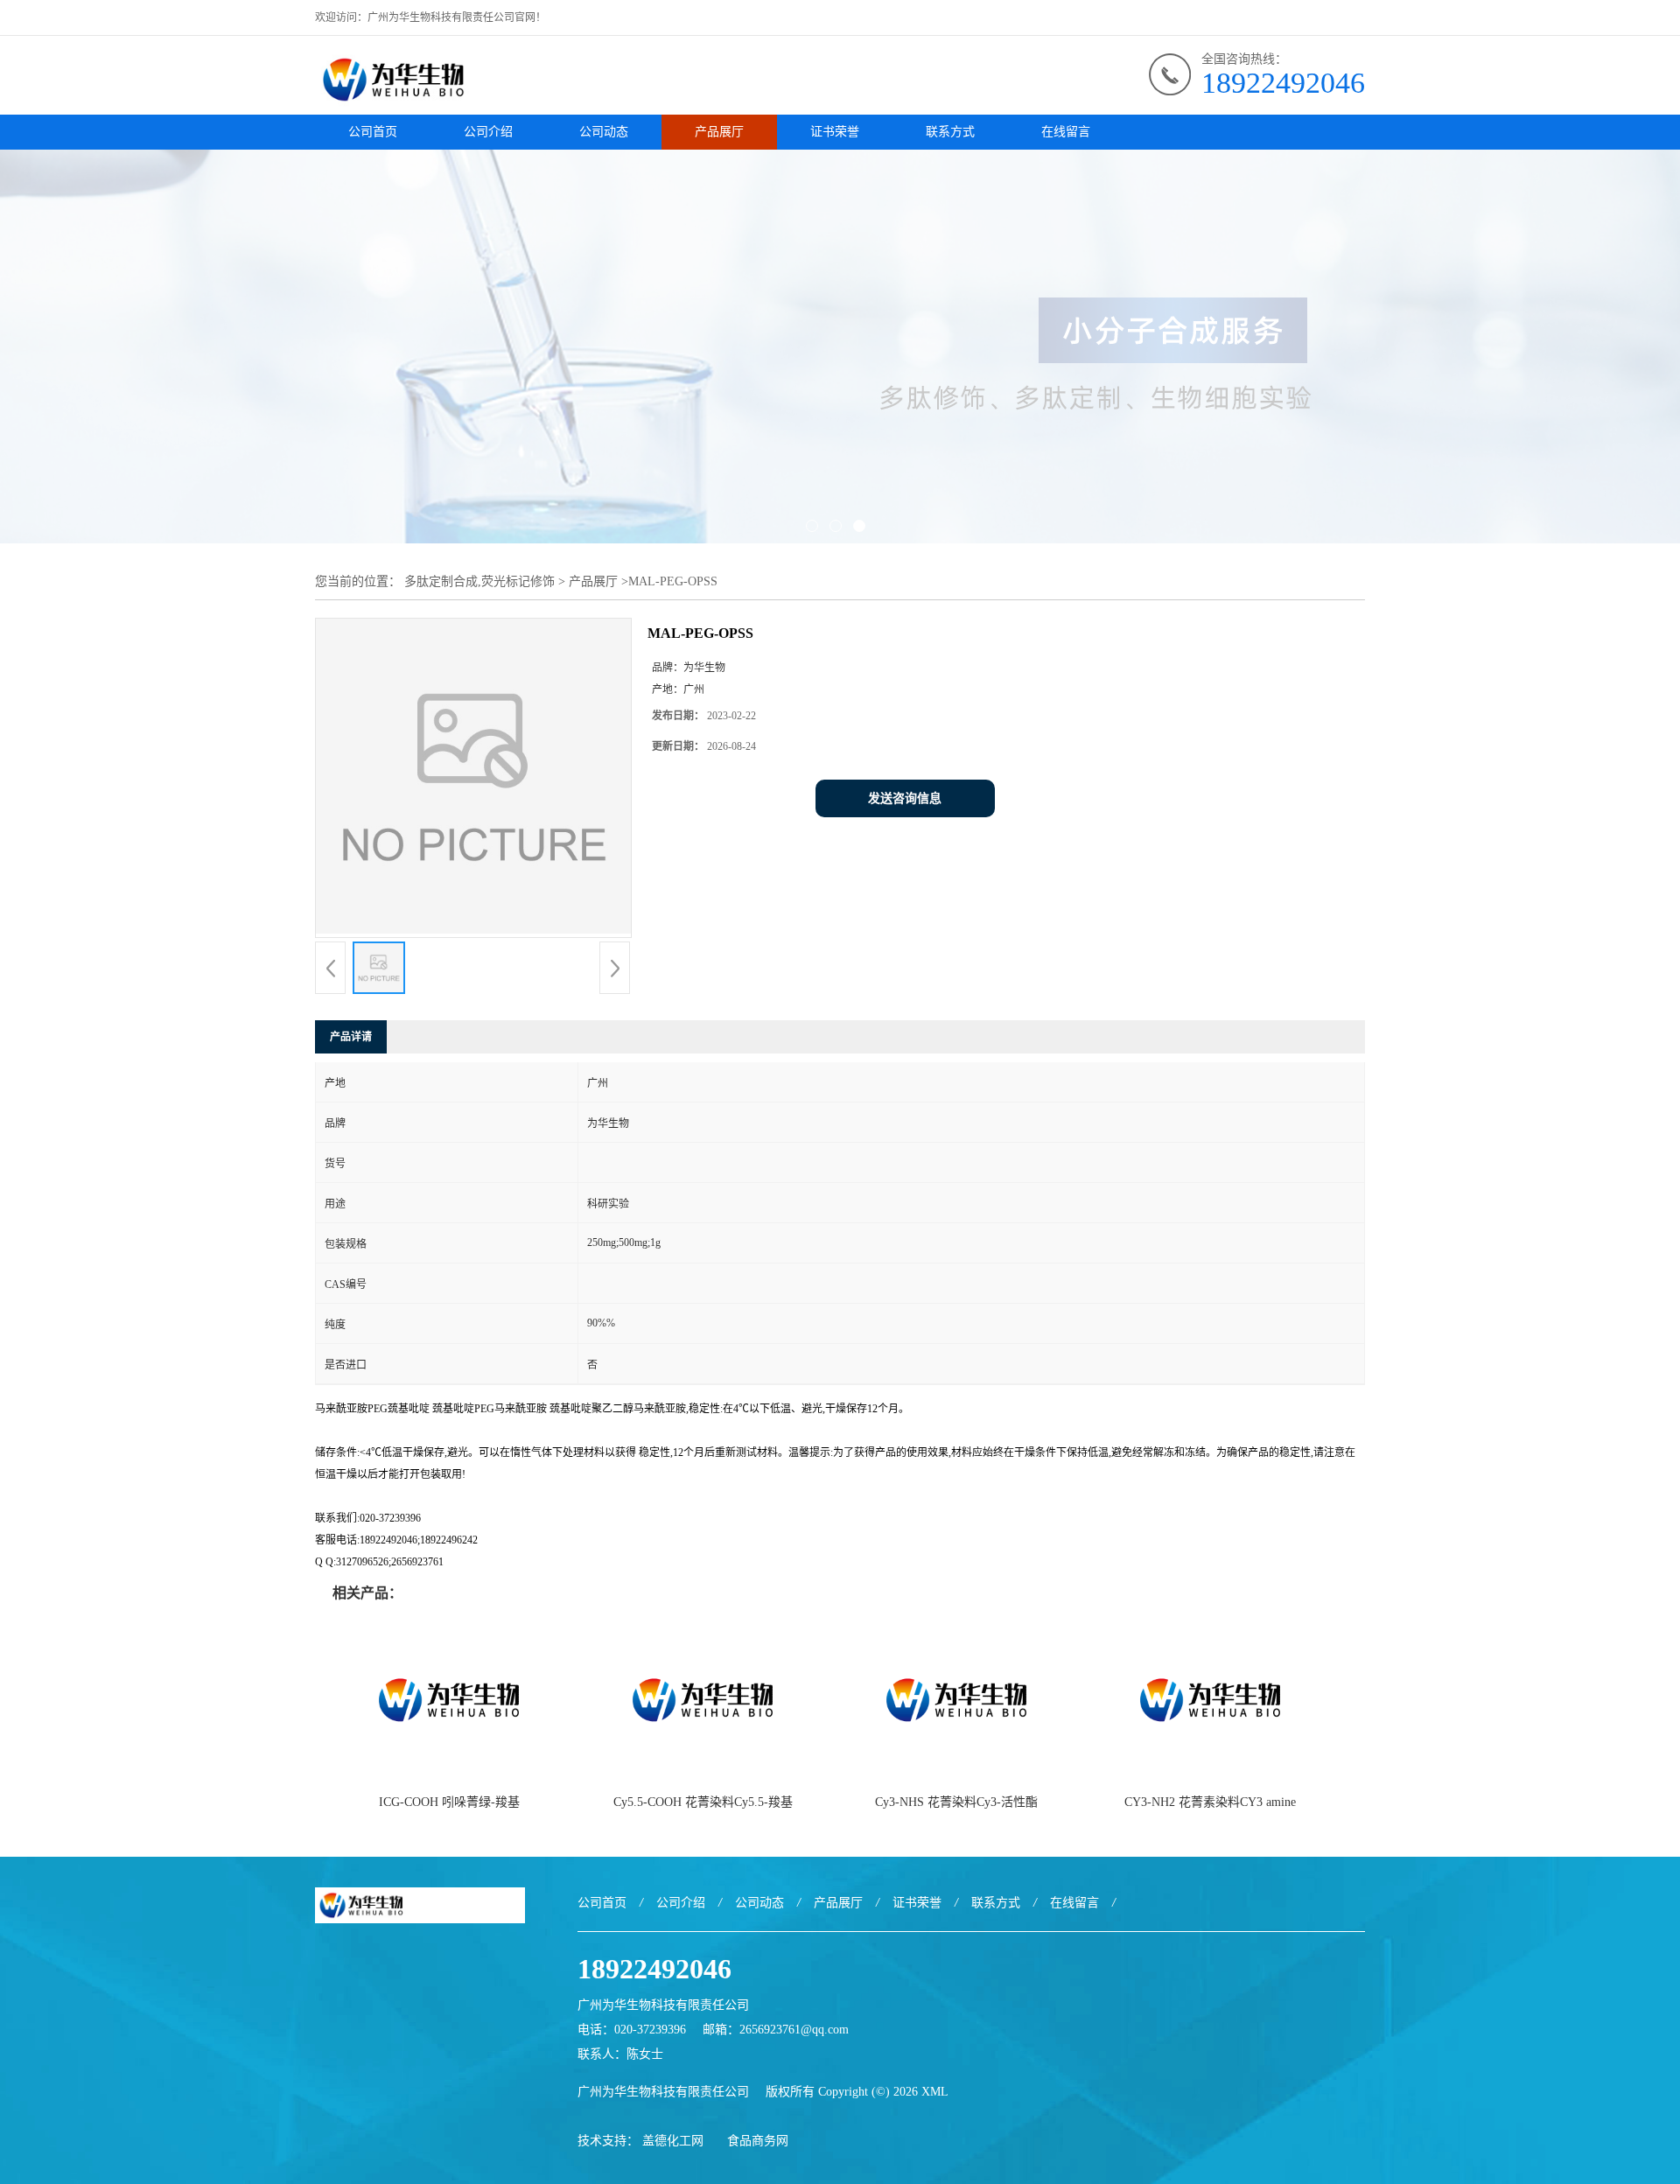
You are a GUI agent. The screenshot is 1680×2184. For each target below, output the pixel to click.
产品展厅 (719, 132)
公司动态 (604, 132)
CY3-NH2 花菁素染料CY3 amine (1210, 1802)
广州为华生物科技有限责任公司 (663, 2092)
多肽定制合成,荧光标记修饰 (479, 581)
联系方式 (950, 132)
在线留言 (1066, 132)
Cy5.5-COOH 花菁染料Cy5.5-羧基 (703, 1802)
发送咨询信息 (905, 798)
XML (935, 2092)
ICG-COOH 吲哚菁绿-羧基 (449, 1802)
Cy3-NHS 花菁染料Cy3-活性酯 (956, 1802)
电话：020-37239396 (632, 2030)
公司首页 (373, 132)
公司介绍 (488, 132)
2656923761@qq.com (794, 2030)
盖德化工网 (673, 2141)
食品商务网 (758, 2141)
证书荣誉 (835, 132)
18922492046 (1283, 83)
